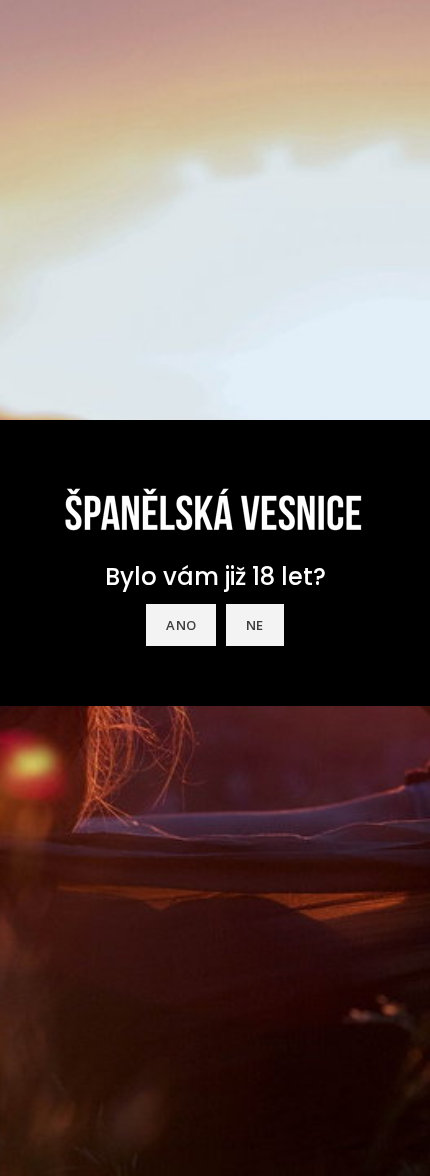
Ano (181, 625)
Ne (255, 625)
